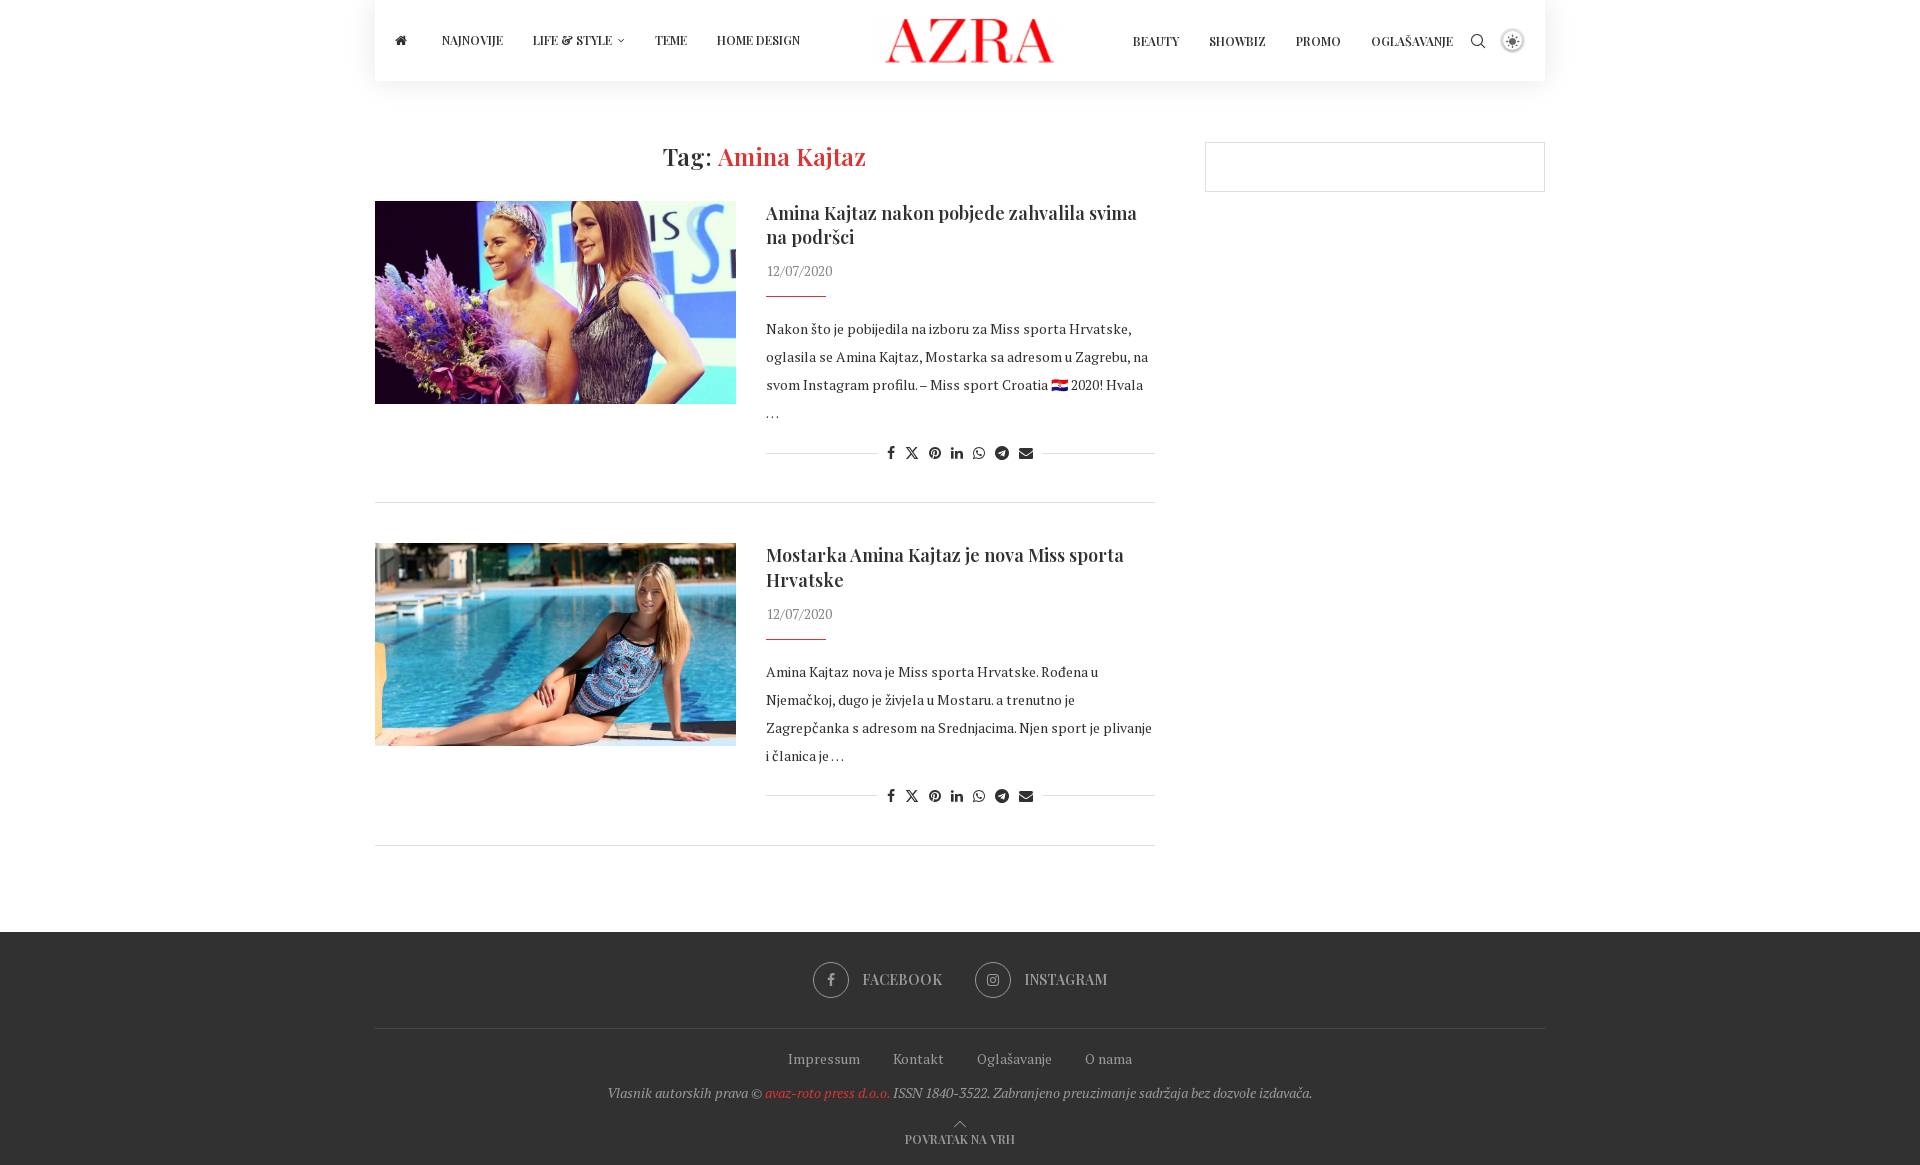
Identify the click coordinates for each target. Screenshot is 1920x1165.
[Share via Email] (1026, 452)
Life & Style (572, 40)
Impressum (824, 1058)
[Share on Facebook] (891, 452)
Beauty (1156, 41)
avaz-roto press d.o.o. (827, 1092)
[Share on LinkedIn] (957, 452)
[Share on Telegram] (1002, 452)
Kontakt (918, 1058)
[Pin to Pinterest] (935, 452)
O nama (1108, 1058)
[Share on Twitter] (912, 452)
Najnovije (472, 40)
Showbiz (1237, 41)
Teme (671, 40)
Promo (1318, 41)
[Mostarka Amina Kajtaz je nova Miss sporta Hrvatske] (555, 644)
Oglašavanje (1412, 41)
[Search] (1478, 41)
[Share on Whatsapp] (979, 452)
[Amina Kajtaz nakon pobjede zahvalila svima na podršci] (555, 302)
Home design (758, 40)
